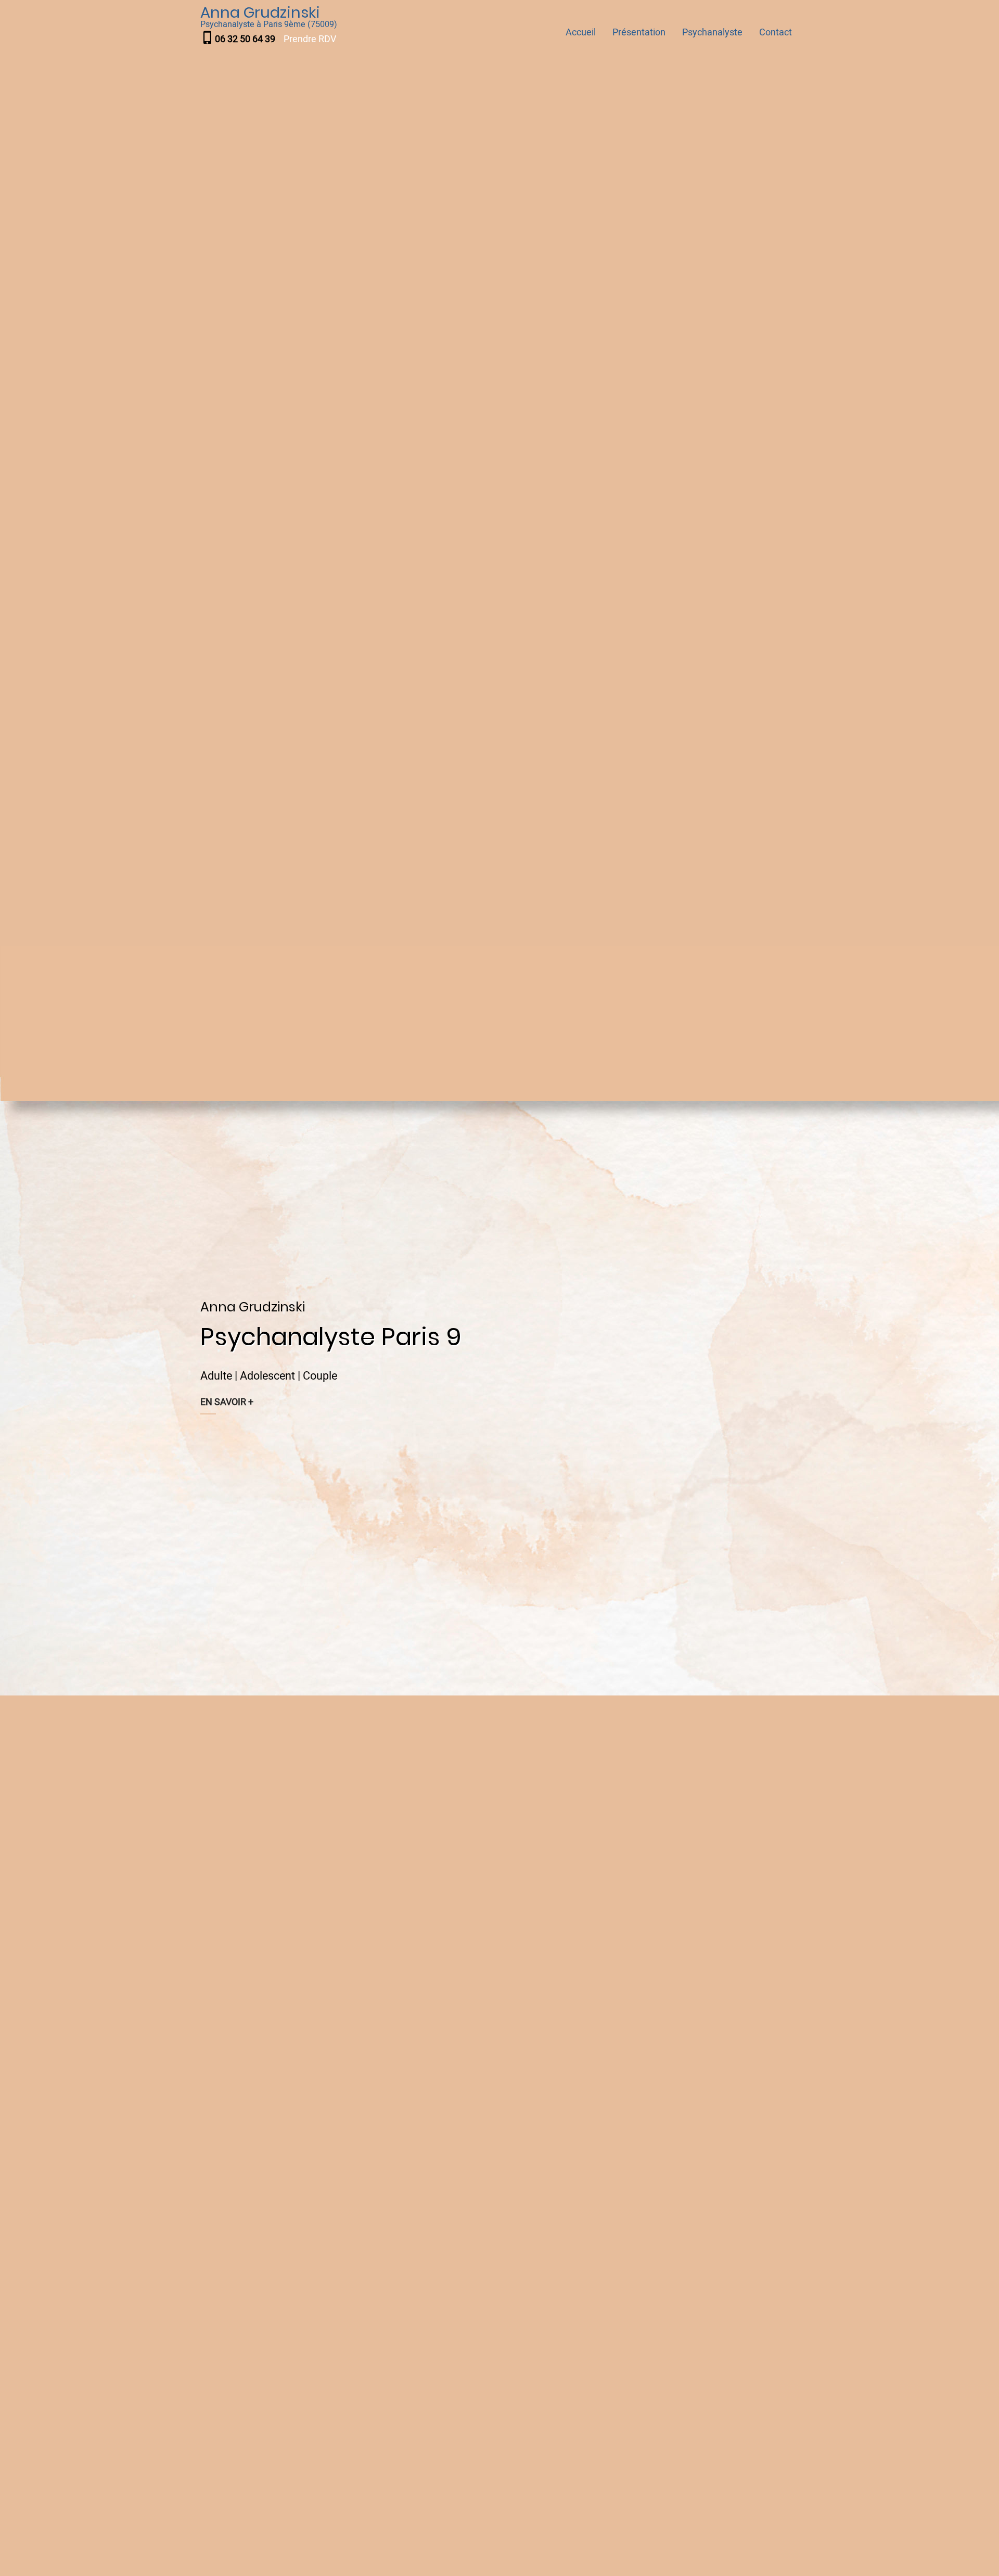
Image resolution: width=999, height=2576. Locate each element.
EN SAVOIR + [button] (227, 1402)
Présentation (639, 33)
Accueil (581, 33)
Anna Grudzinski (260, 12)
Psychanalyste (712, 33)
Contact (776, 33)
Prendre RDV (310, 39)
